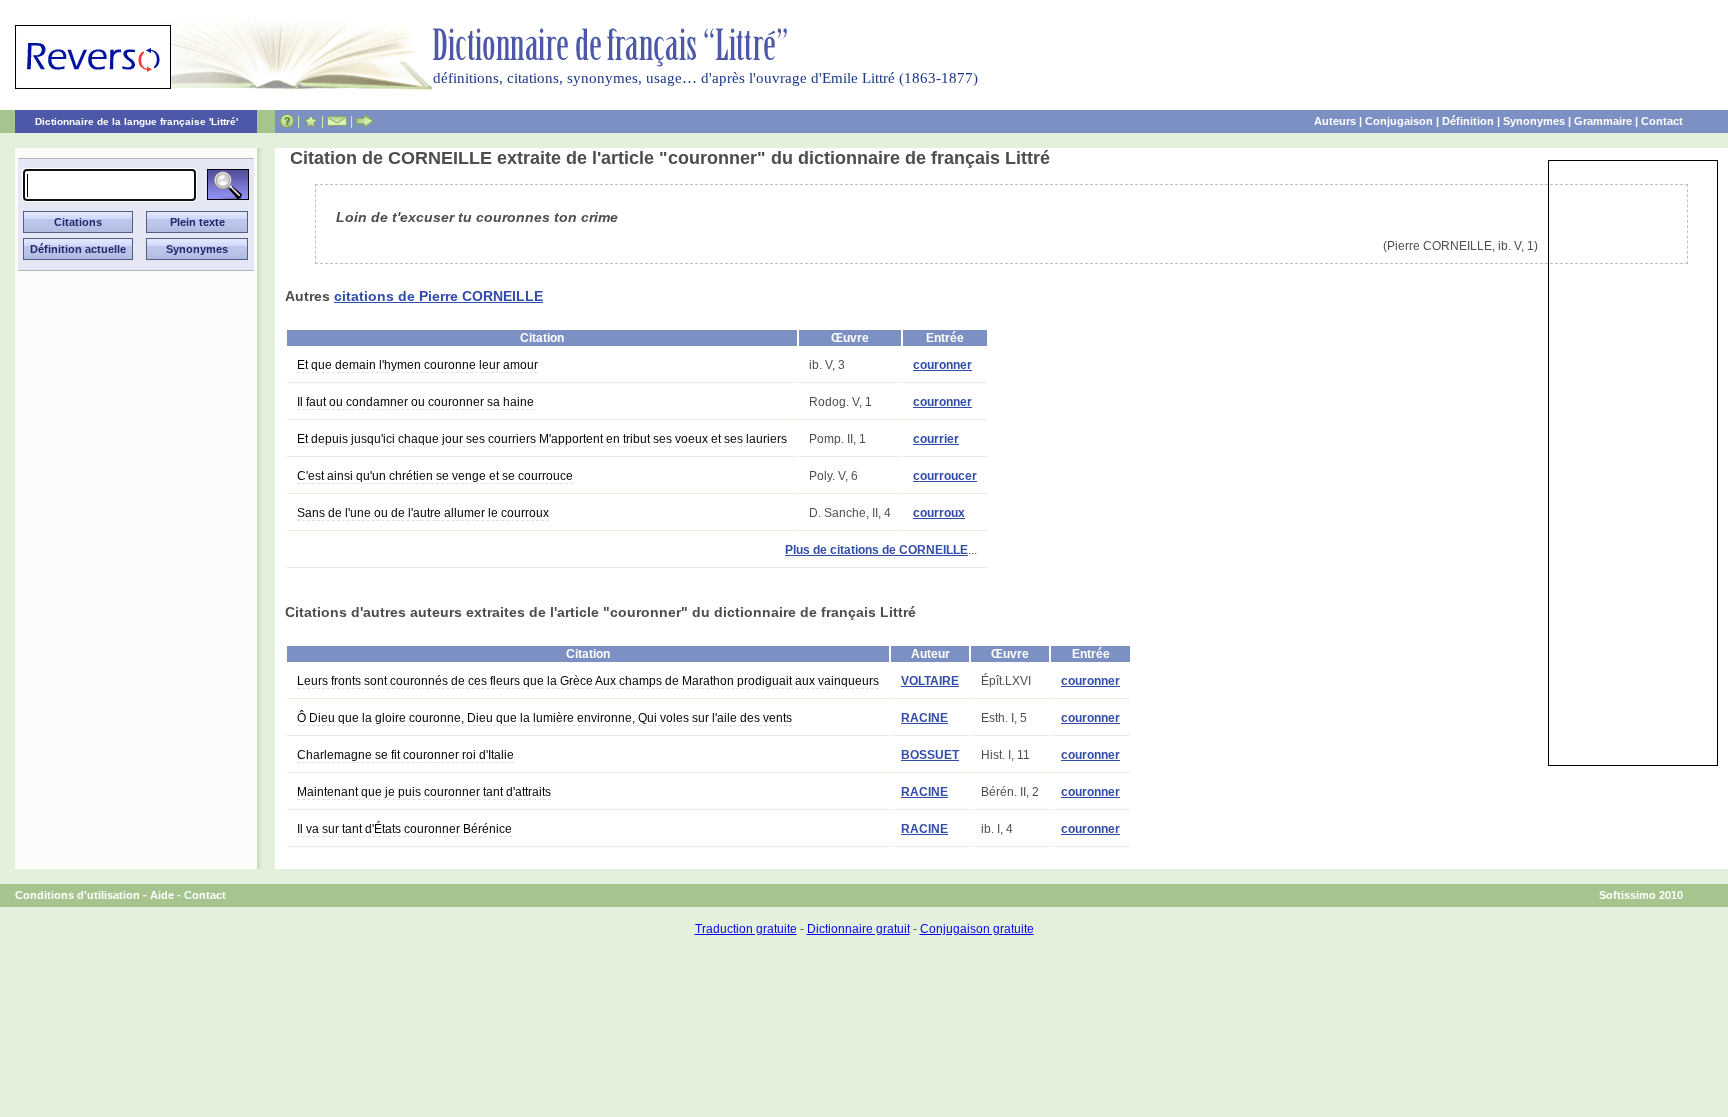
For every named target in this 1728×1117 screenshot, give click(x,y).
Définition (1468, 121)
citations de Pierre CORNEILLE (438, 296)
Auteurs (1335, 121)
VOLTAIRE (930, 681)
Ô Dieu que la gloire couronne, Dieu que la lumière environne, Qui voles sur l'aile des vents (544, 718)
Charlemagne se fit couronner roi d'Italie (405, 755)
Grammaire (1603, 121)
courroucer (945, 476)
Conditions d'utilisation (77, 895)
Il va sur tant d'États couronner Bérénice (404, 829)
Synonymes (1534, 121)
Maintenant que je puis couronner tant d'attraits (424, 792)
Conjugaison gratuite (977, 929)
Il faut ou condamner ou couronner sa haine (415, 402)
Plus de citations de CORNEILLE (876, 550)
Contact (1662, 121)
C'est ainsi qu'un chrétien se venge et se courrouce (435, 476)
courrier (936, 439)
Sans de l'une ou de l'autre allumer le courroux (423, 513)
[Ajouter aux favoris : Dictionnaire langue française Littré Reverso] (310, 121)
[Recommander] (364, 121)
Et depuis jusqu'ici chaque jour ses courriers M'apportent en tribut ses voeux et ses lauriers (542, 439)
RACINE (924, 718)
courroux (939, 513)
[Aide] (287, 121)
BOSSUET (930, 755)
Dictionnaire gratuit (858, 929)
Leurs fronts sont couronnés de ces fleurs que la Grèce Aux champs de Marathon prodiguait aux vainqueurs (588, 681)
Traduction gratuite (746, 929)
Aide (162, 895)
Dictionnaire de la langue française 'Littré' (136, 121)
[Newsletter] (337, 121)
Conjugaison (1399, 121)
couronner (942, 365)
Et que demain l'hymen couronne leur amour (417, 365)
